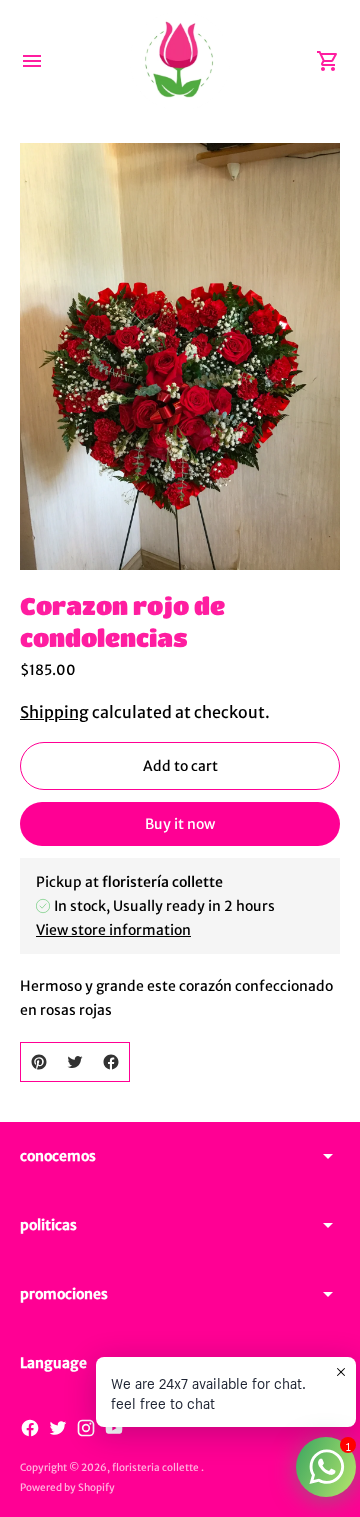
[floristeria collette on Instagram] (86, 1428)
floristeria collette (156, 1467)
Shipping (54, 712)
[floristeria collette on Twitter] (58, 1428)
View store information (113, 930)
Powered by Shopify (67, 1487)
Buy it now (180, 824)
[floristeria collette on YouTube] (114, 1428)
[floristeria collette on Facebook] (30, 1428)
